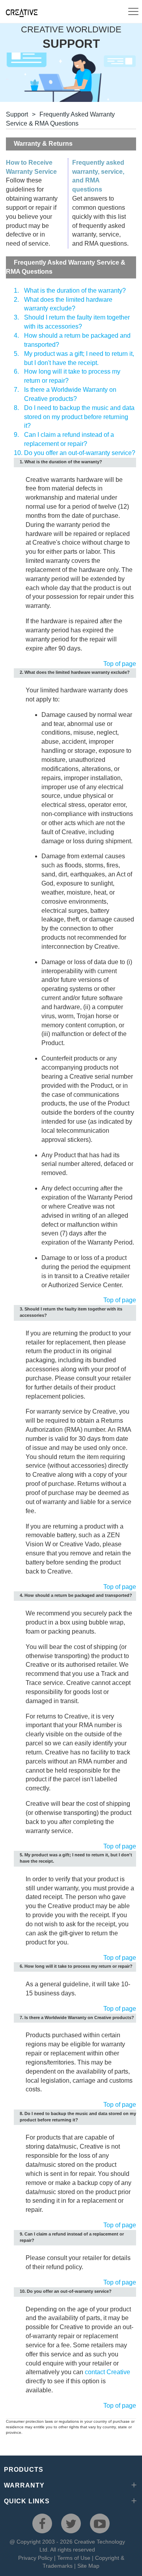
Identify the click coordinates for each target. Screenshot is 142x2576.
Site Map (88, 2566)
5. (16, 354)
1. (16, 291)
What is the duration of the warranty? (75, 291)
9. (16, 435)
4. (16, 336)
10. (18, 453)
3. (16, 317)
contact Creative (107, 2372)
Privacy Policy (35, 2558)
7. (16, 390)
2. (16, 300)
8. (16, 408)
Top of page (120, 664)
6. (16, 371)
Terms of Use (74, 2558)
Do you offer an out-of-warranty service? (80, 453)
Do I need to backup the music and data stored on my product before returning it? (79, 417)
